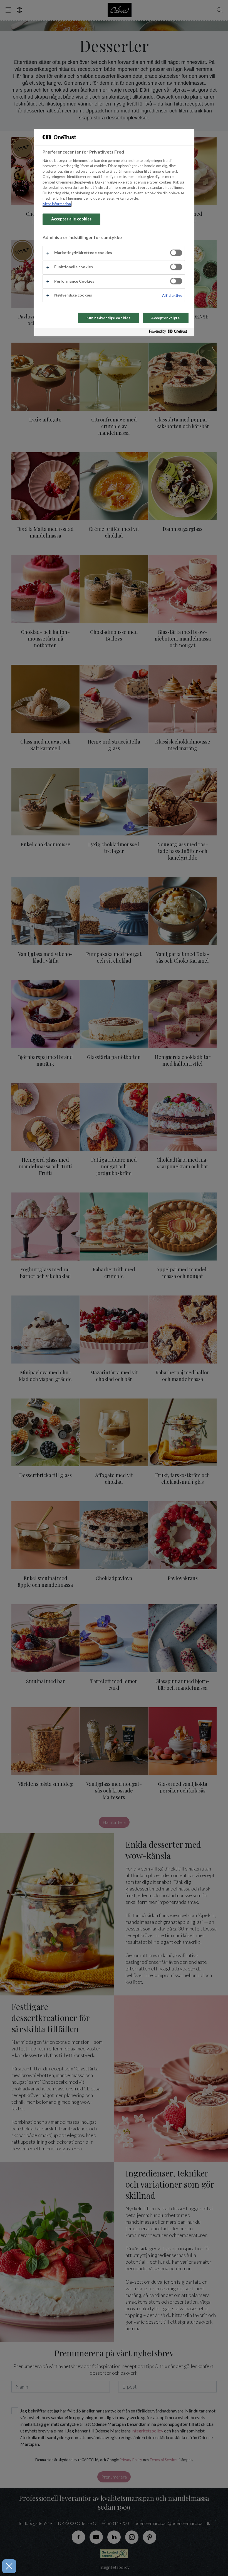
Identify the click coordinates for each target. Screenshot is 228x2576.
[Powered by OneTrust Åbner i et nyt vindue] (170, 332)
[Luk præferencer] (9, 2566)
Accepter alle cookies (71, 219)
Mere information (57, 204)
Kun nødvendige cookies (108, 318)
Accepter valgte (165, 318)
